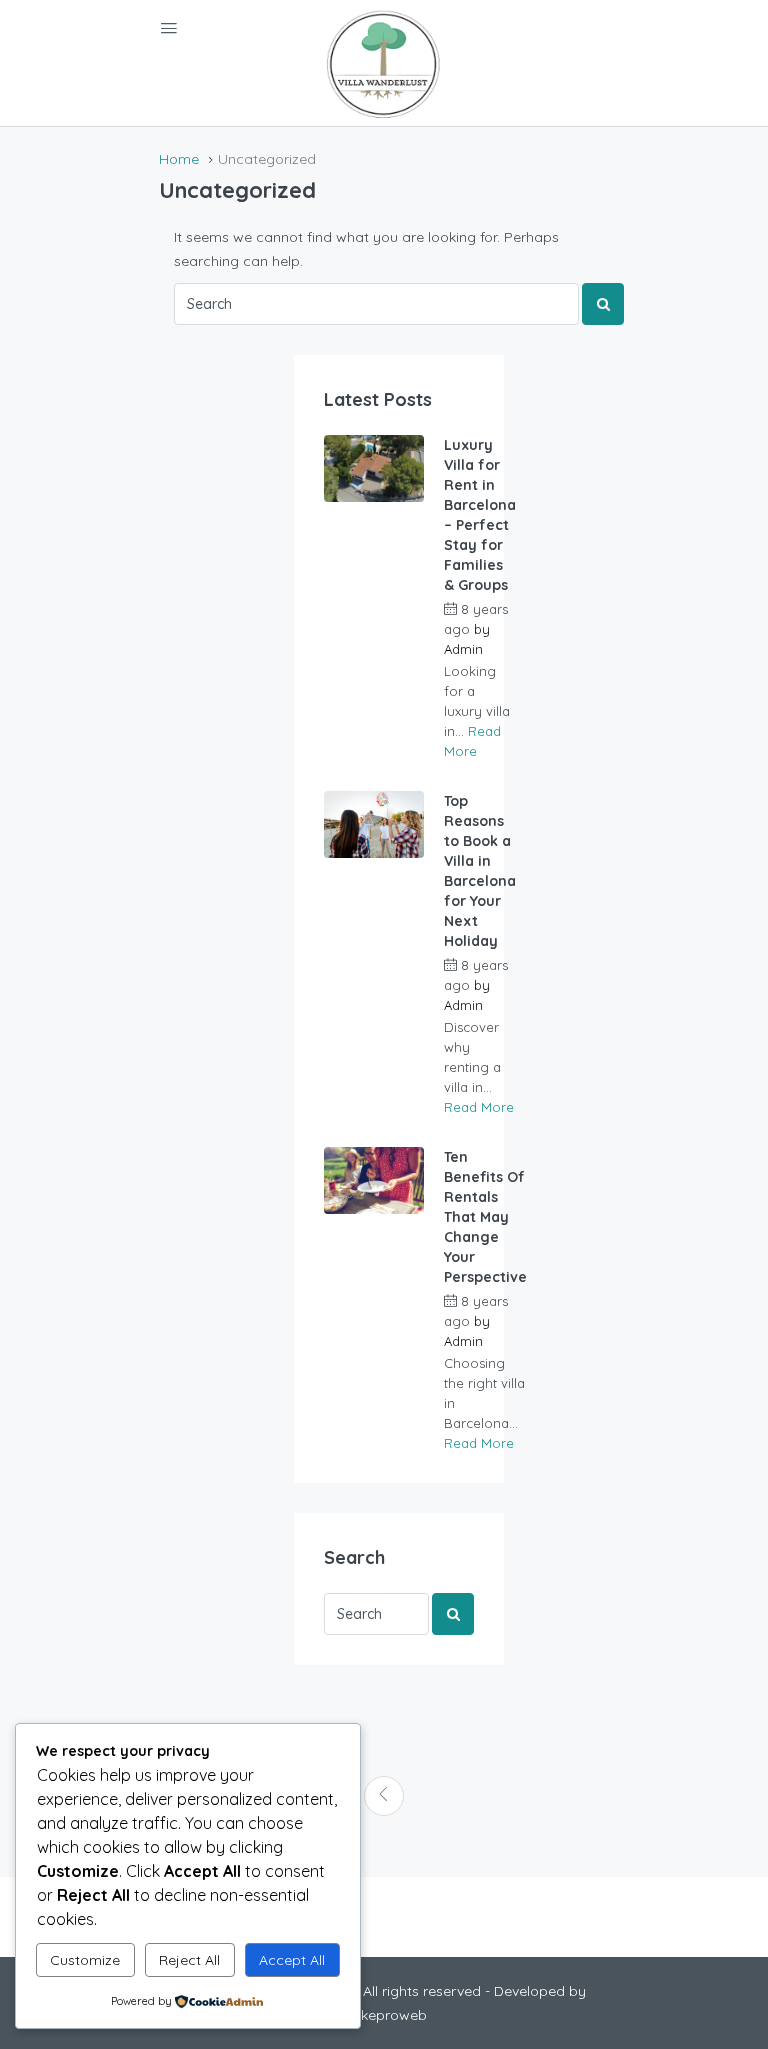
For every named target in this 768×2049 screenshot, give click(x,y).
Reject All (189, 1960)
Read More (479, 1107)
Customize (85, 1960)
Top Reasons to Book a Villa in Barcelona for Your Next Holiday (480, 871)
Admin (463, 649)
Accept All (292, 1960)
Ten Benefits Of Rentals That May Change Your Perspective (485, 1217)
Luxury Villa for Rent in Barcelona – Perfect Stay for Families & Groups (480, 515)
